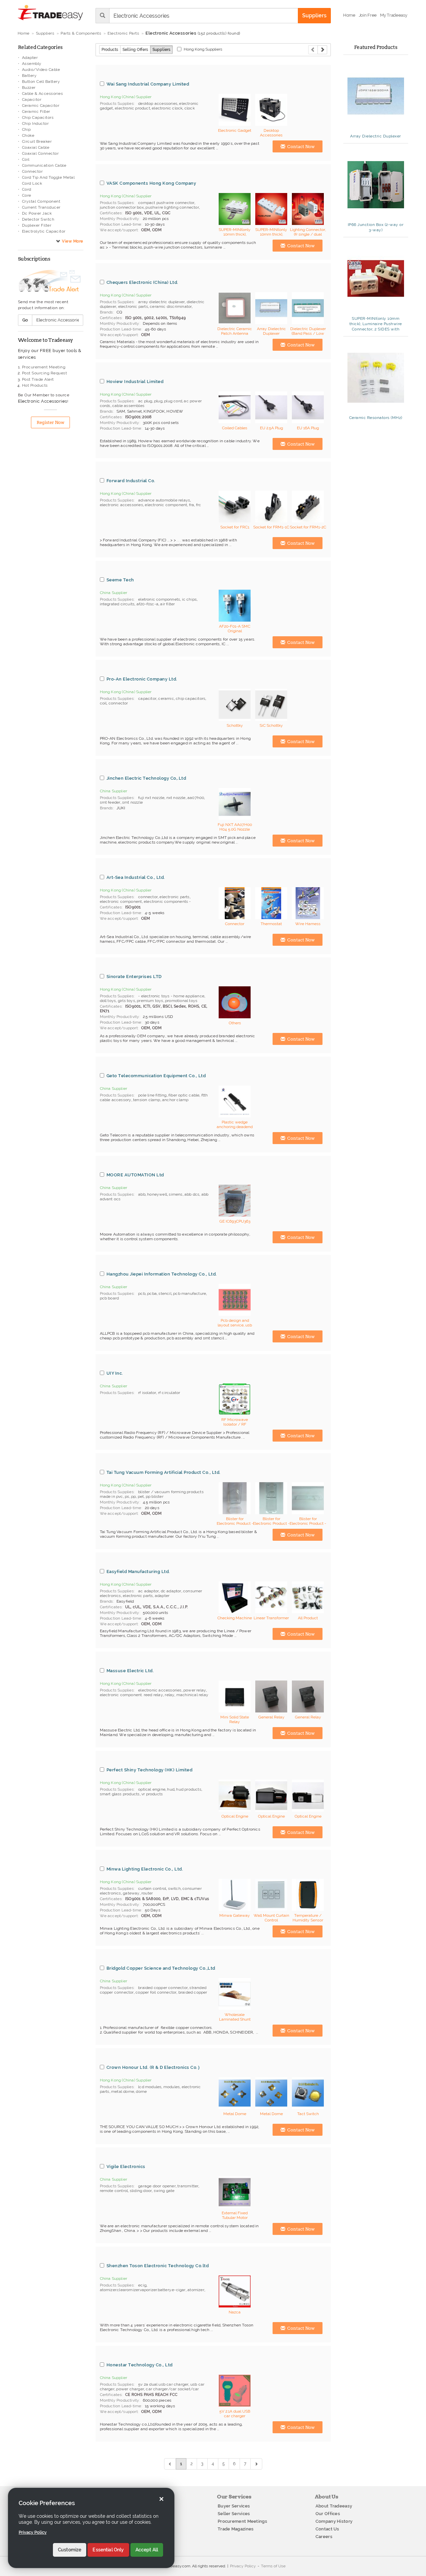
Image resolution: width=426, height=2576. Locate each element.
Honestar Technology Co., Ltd (140, 2365)
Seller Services (234, 2514)
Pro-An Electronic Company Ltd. (142, 679)
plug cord (173, 401)
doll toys (108, 1001)
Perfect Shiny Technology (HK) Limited (150, 1770)
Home (24, 33)
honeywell (157, 1194)
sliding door (141, 2191)
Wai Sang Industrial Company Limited (148, 84)
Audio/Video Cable (41, 70)
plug (158, 401)
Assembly (32, 64)
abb (142, 1194)
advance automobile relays (164, 500)
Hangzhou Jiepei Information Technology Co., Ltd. (162, 1274)
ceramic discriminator (171, 306)
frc (199, 505)
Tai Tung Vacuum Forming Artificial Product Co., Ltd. (164, 1472)
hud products (189, 1789)
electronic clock (167, 108)
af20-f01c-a (147, 604)
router (147, 1893)
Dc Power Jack (37, 213)
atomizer (196, 2290)
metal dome (123, 2091)
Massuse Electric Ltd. (130, 1671)
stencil (165, 1293)
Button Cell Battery (41, 82)
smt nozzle (132, 802)
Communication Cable (44, 165)
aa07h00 (196, 798)
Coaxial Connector (40, 153)
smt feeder (110, 802)
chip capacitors (191, 698)
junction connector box (122, 207)
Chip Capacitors (38, 117)
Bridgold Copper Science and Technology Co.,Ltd (161, 1968)
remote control (114, 2191)
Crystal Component (41, 201)
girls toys (126, 1001)
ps (127, 1496)
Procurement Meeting (44, 367)
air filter (167, 604)
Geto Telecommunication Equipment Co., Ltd (156, 1076)
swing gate (164, 2191)
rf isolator (147, 1393)
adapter (162, 1596)
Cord (27, 189)
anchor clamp (175, 1100)
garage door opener (157, 2186)
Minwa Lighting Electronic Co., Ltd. (145, 1869)
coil (103, 703)
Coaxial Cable (36, 147)
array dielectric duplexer (161, 302)
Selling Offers (135, 50)
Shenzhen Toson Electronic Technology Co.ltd (158, 2266)
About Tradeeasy (334, 2506)
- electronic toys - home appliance (171, 996)
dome (141, 2091)
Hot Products (35, 385)
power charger (130, 2389)
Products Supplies (117, 103)
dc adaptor (171, 1591)
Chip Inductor (35, 123)
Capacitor (32, 99)
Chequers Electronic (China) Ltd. (142, 282)
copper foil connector (156, 1992)
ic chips (190, 599)
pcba (152, 1293)
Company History (334, 2521)
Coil (26, 159)
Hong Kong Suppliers (203, 49)
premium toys (150, 1001)
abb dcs (192, 1194)
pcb (142, 1293)
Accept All (147, 2550)
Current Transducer (41, 207)
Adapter (30, 58)
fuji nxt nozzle (151, 798)
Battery (29, 76)
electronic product (132, 108)
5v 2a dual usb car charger (163, 2384)
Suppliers (161, 50)
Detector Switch (38, 219)
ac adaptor (148, 1591)
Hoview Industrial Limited (135, 381)
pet (141, 1496)
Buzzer (29, 88)
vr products (152, 1794)
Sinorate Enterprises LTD (134, 976)
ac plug (145, 401)
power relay (195, 1690)
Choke (28, 135)
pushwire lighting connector (172, 207)
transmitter (188, 2186)
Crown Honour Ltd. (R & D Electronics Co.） (154, 2067)
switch (174, 1888)
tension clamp (147, 1100)
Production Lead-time (121, 224)
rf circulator (169, 1393)
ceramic (166, 698)
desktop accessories (158, 103)
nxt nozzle (176, 798)
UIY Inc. (115, 1373)
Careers (324, 2537)
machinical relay (192, 1695)
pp (133, 1496)
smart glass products (120, 1794)
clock (190, 108)
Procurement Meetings (242, 2521)
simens (176, 1194)
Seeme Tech (120, 580)
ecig (142, 2285)
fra (192, 505)
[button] (394, 15)
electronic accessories (121, 505)
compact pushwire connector (166, 203)
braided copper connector (163, 1988)
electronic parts (133, 306)
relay (170, 1695)
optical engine (152, 1789)
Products (110, 50)
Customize (70, 2550)
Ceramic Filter (36, 111)
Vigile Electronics (126, 2166)
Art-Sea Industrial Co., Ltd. (136, 877)
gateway (131, 1893)
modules (172, 2087)
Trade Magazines (236, 2529)
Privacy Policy (243, 2566)
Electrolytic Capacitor (44, 231)
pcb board (109, 1298)
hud (171, 1789)
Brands (106, 312)
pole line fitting (152, 1095)
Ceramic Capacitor (41, 105)
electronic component (166, 505)
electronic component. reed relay (131, 1695)
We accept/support (119, 230)
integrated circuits (117, 604)
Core (27, 195)
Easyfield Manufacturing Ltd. (138, 1571)
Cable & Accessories (43, 94)
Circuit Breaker (37, 141)
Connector (32, 171)
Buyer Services (234, 2506)
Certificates (111, 213)
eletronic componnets (159, 599)
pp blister (155, 1496)
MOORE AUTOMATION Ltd (135, 1175)
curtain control (152, 1888)
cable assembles (128, 406)
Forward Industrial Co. (131, 481)
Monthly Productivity (120, 219)
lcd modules (150, 2087)
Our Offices (328, 2514)
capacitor (147, 698)
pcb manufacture (190, 1293)
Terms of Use (273, 2566)
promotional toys (181, 1001)
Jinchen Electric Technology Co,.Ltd (146, 778)
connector (118, 703)
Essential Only (108, 2550)
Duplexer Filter (37, 225)
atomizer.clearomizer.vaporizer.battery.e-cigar (143, 2290)
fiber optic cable (184, 1095)
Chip (26, 129)
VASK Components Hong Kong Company (151, 183)
